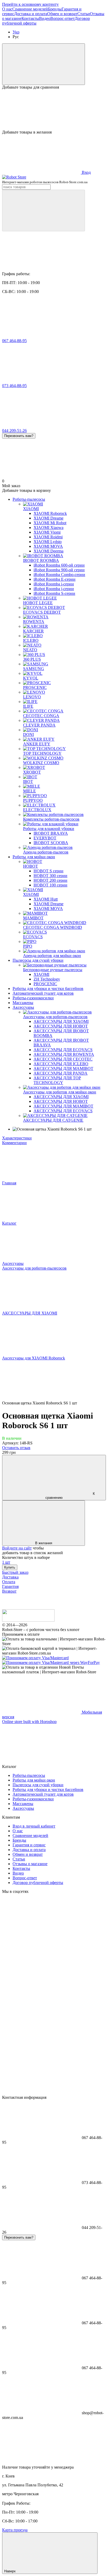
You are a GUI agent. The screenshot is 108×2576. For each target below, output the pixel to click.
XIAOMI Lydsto (48, 542)
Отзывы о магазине (30, 1864)
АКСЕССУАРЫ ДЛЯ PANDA (61, 1073)
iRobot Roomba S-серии (54, 593)
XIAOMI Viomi (47, 532)
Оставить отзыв (16, 1448)
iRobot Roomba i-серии (54, 584)
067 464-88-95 (14, 341)
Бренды (55, 9)
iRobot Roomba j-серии (54, 589)
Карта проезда (15, 2530)
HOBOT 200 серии (50, 880)
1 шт (6, 1562)
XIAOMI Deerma (48, 551)
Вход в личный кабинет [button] (34, 1826)
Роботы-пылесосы (29, 499)
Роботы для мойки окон (34, 857)
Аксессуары (23, 1007)
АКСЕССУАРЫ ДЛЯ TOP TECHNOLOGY (57, 1080)
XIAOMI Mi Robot (50, 523)
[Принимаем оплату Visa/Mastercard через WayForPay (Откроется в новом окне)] (51, 1662)
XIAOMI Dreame (48, 518)
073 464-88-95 (14, 386)
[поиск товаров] (44, 211)
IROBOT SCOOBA (51, 843)
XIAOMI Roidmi (48, 537)
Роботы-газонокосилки (33, 998)
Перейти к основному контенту (30, 4)
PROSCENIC (45, 984)
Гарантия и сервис (29, 1845)
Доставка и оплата (31, 14)
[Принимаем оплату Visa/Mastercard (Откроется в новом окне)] (35, 1658)
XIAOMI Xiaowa (48, 528)
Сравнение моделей (30, 9)
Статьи (84, 14)
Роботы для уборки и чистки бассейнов (48, 989)
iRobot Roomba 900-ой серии (59, 570)
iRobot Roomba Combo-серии (59, 575)
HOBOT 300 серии (50, 876)
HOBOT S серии (48, 871)
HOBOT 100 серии (50, 885)
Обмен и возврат (62, 14)
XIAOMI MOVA (48, 546)
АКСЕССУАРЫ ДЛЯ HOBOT (61, 1026)
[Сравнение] (44, 64)
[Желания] (54, 110)
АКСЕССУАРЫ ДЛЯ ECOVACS (63, 1050)
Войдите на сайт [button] (17, 1548)
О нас (7, 9)
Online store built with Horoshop (29, 1722)
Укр (16, 32)
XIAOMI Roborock (50, 513)
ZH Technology (47, 979)
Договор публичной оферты (38, 1883)
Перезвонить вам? (19, 436)
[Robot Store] (28, 1620)
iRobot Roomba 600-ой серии (59, 565)
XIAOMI (41, 974)
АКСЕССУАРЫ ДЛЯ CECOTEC (63, 1059)
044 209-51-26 (14, 431)
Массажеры (23, 1003)
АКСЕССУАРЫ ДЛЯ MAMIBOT (63, 1068)
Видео (45, 18)
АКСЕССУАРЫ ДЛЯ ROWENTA (64, 1054)
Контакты (30, 18)
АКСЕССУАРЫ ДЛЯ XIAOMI (61, 1021)
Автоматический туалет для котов (43, 993)
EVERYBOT (45, 838)
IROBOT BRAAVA (51, 833)
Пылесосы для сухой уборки (38, 960)
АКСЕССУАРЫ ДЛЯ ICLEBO (61, 1064)
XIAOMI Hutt (46, 899)
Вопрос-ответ (63, 18)
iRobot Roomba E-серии (55, 579)
